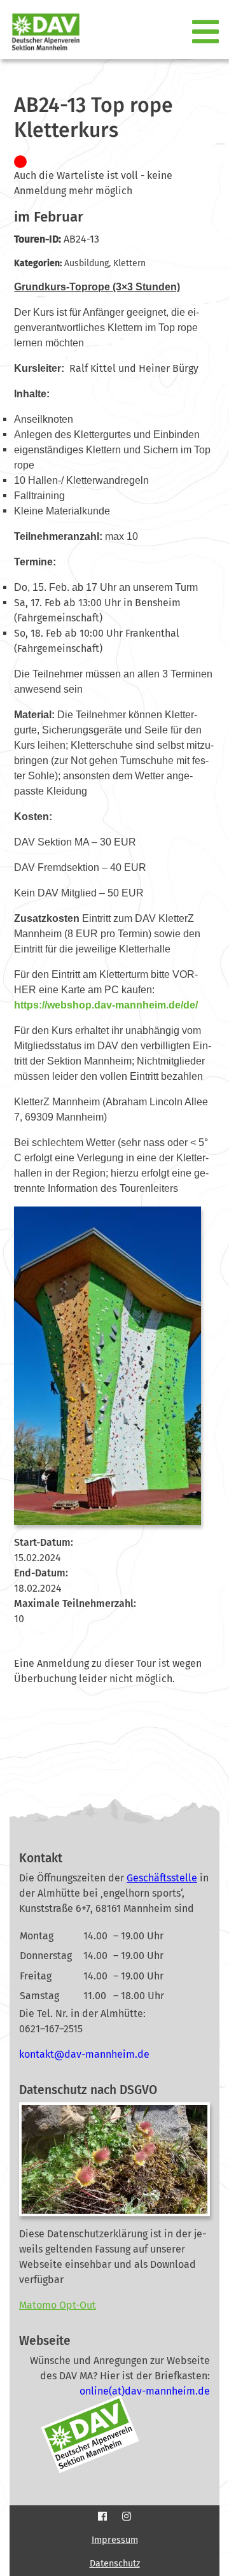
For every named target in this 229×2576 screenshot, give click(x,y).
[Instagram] (127, 2517)
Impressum (115, 2540)
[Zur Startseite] (41, 32)
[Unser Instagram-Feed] (127, 2516)
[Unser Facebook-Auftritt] (102, 2516)
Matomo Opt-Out (58, 2305)
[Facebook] (102, 2517)
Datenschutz (115, 2564)
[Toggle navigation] (207, 32)
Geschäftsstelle (162, 1878)
